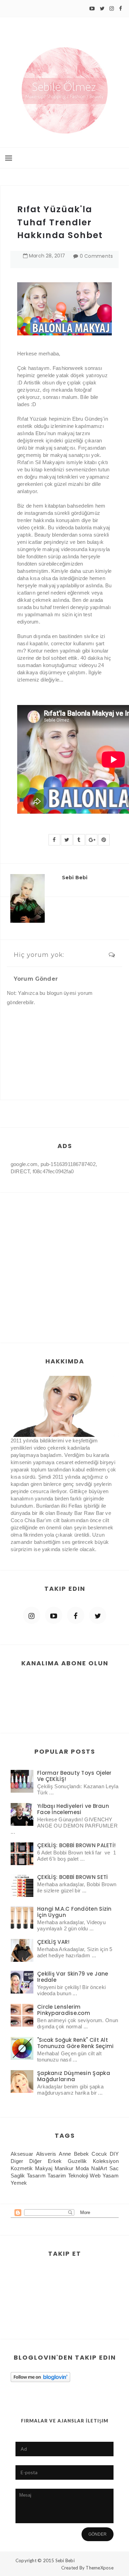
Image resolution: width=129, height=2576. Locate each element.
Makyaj (44, 2168)
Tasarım (36, 2176)
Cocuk (99, 2154)
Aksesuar (22, 2154)
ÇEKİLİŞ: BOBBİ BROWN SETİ (73, 1877)
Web (95, 2176)
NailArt (99, 2168)
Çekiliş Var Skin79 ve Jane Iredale (73, 1977)
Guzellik (77, 2161)
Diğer (36, 2161)
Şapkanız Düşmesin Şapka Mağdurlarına (74, 2076)
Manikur (64, 2168)
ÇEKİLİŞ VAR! (53, 1942)
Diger (17, 2161)
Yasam (111, 2176)
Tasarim (57, 2176)
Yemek (19, 2183)
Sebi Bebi (65, 2560)
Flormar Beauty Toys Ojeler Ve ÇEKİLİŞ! (74, 1776)
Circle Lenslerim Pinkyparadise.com (64, 2010)
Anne (65, 2154)
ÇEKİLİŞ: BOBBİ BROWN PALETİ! (76, 1845)
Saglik (18, 2176)
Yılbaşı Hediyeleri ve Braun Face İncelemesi (73, 1809)
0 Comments (96, 256)
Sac (114, 2168)
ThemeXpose (100, 2568)
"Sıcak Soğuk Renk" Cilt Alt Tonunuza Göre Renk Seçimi (76, 2043)
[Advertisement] (64, 1261)
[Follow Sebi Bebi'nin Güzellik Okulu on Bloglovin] (40, 2377)
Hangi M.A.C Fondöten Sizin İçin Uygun (74, 1912)
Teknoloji (78, 2176)
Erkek (55, 2161)
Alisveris (46, 2154)
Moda (82, 2168)
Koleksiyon (106, 2161)
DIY (114, 2154)
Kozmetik (22, 2168)
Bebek (82, 2154)
